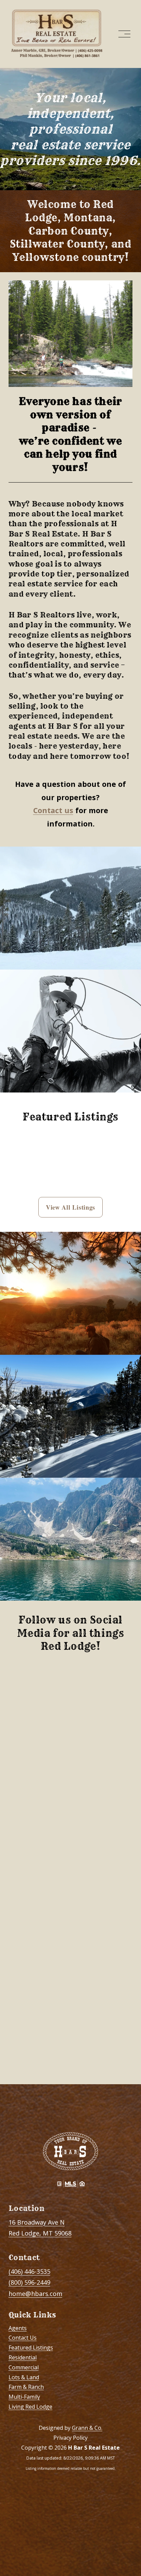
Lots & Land (24, 2377)
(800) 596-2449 (29, 2282)
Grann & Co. (87, 2428)
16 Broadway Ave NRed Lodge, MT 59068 (40, 2228)
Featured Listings (31, 2348)
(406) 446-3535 (29, 2271)
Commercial (24, 2367)
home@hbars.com (35, 2294)
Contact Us (23, 2338)
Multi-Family (24, 2397)
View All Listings (70, 1207)
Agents (18, 2328)
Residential (23, 2357)
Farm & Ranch (26, 2387)
